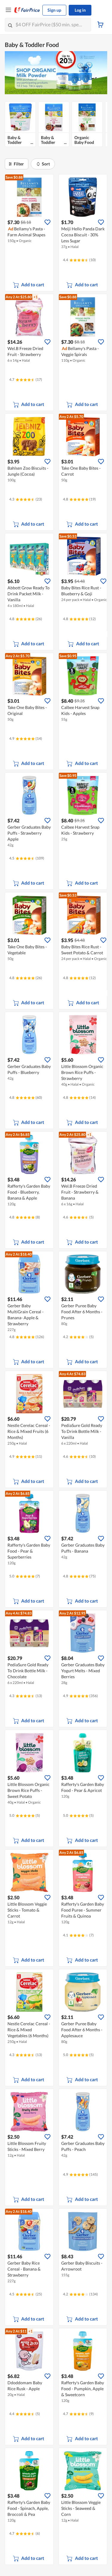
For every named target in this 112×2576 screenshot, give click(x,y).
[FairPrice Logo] (27, 10)
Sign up (54, 10)
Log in (80, 10)
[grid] (56, 126)
